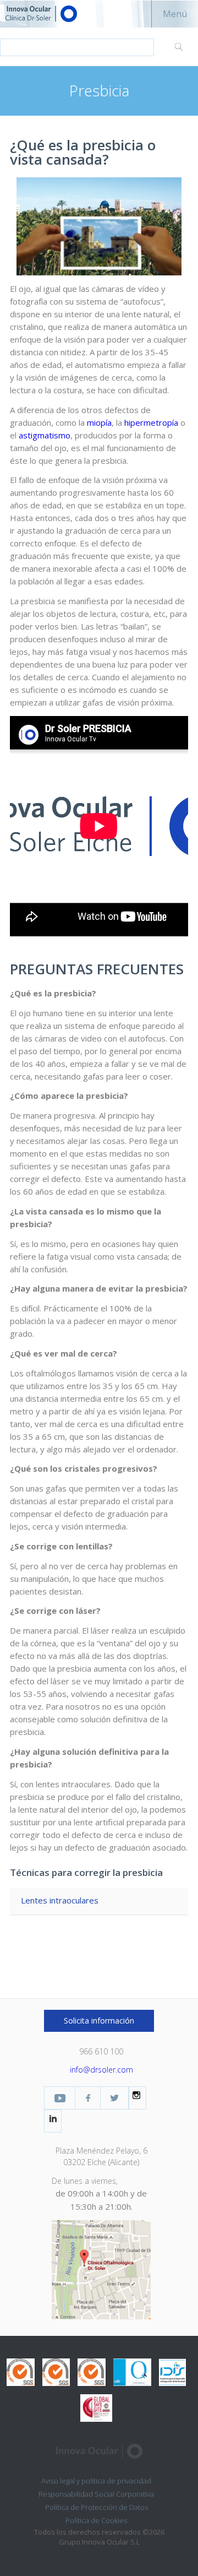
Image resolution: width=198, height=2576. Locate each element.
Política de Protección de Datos (97, 2507)
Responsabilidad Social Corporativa (96, 2494)
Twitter (114, 2098)
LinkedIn (53, 2118)
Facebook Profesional (88, 2098)
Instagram (137, 2095)
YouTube (60, 2098)
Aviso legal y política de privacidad (96, 2481)
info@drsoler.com (101, 2070)
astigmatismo (45, 435)
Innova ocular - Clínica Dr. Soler (61, 14)
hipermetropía (151, 422)
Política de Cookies (96, 2520)
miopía (99, 422)
